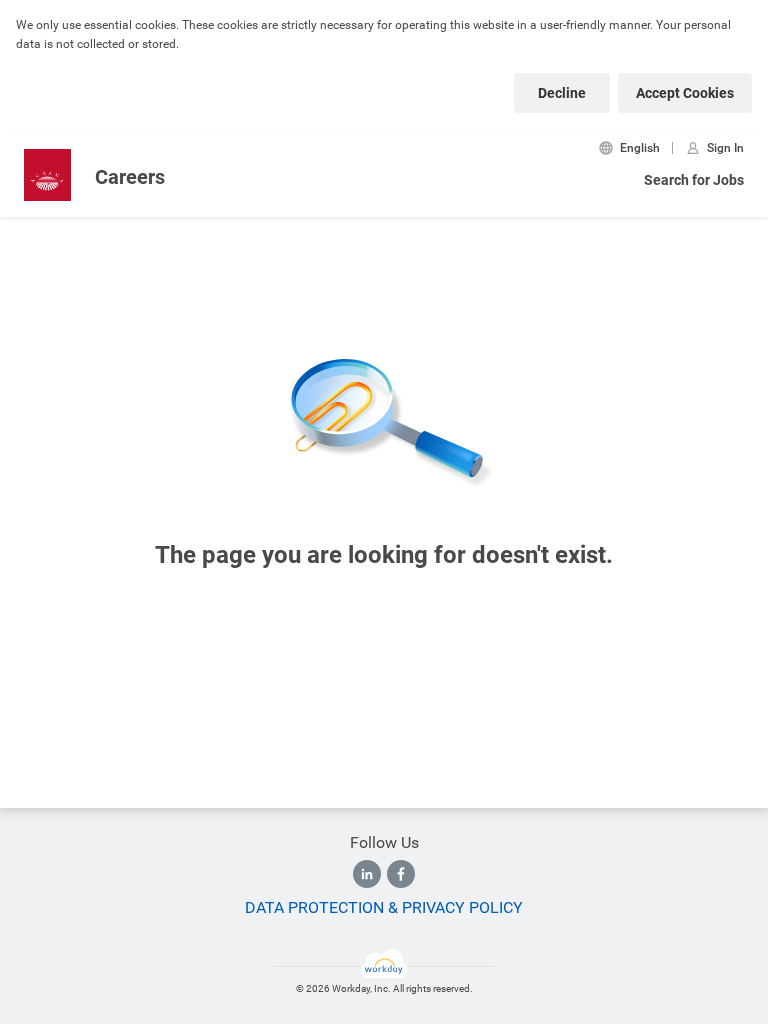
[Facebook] (401, 874)
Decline (562, 93)
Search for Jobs (694, 180)
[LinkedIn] (367, 874)
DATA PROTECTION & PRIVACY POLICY (384, 907)
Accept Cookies (685, 93)
